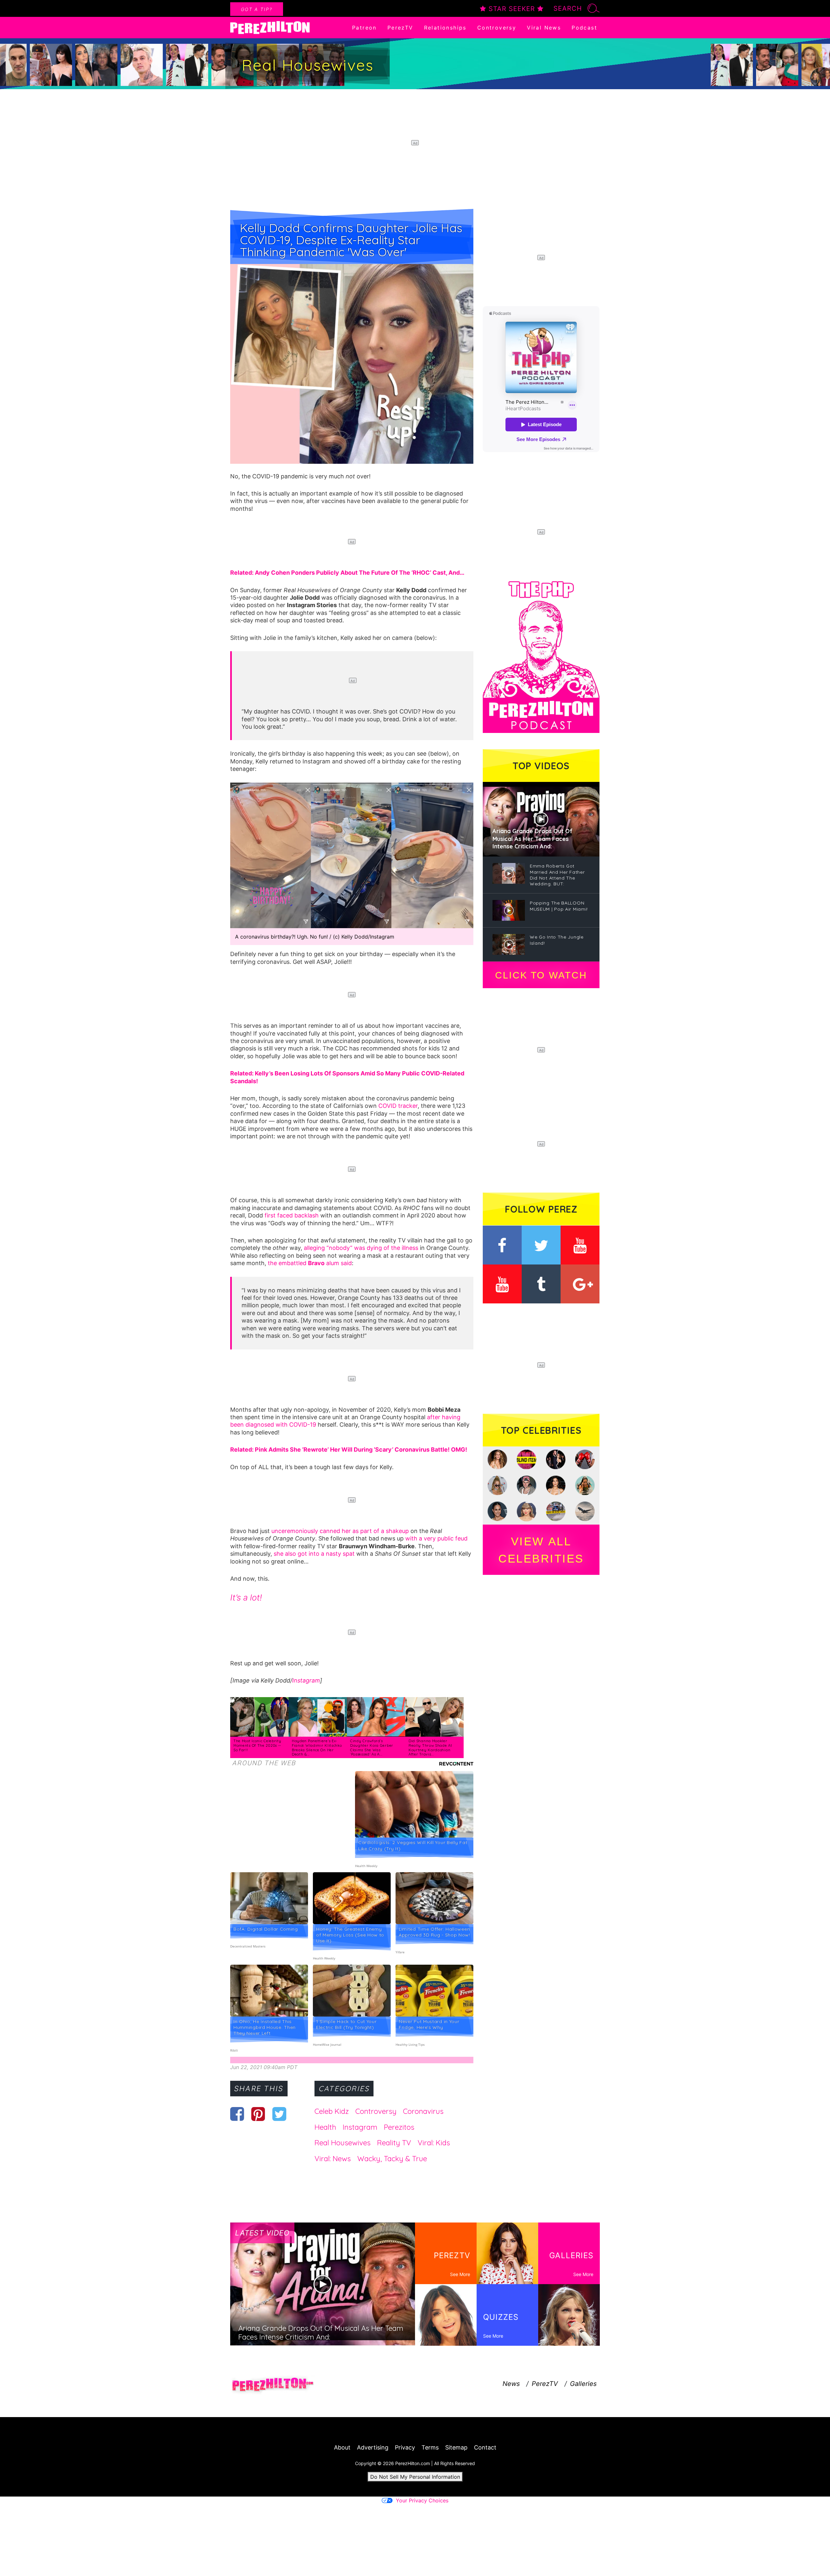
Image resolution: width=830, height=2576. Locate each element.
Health (325, 2127)
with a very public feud (436, 1538)
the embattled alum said (310, 1263)
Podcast (584, 28)
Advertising (373, 2447)
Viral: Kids (434, 2143)
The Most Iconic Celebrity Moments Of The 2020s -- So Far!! (257, 1745)
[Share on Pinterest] (258, 2114)
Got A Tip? (257, 9)
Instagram (306, 1680)
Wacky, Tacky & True (392, 2159)
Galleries (583, 2384)
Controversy (497, 28)
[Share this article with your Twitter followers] (279, 2114)
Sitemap (456, 2447)
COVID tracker (398, 1106)
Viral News (544, 28)
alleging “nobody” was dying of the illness (361, 1248)
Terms (430, 2447)
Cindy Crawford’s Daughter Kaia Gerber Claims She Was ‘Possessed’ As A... (372, 1748)
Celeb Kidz (332, 2111)
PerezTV (400, 28)
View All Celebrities (541, 1550)
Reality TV (394, 2143)
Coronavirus (423, 2111)
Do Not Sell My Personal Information (415, 2477)
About (342, 2447)
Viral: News (333, 2159)
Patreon (364, 28)
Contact (485, 2447)
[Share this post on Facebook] (237, 2114)
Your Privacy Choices (422, 2500)
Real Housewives (343, 2143)
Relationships (445, 28)
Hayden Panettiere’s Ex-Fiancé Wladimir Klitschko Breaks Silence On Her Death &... (317, 1748)
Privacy (405, 2447)
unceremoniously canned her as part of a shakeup (340, 1531)
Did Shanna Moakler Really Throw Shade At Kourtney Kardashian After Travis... (430, 1748)
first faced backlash (292, 1215)
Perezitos (399, 2127)
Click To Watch (541, 975)
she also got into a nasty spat (314, 1554)
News (511, 2384)
